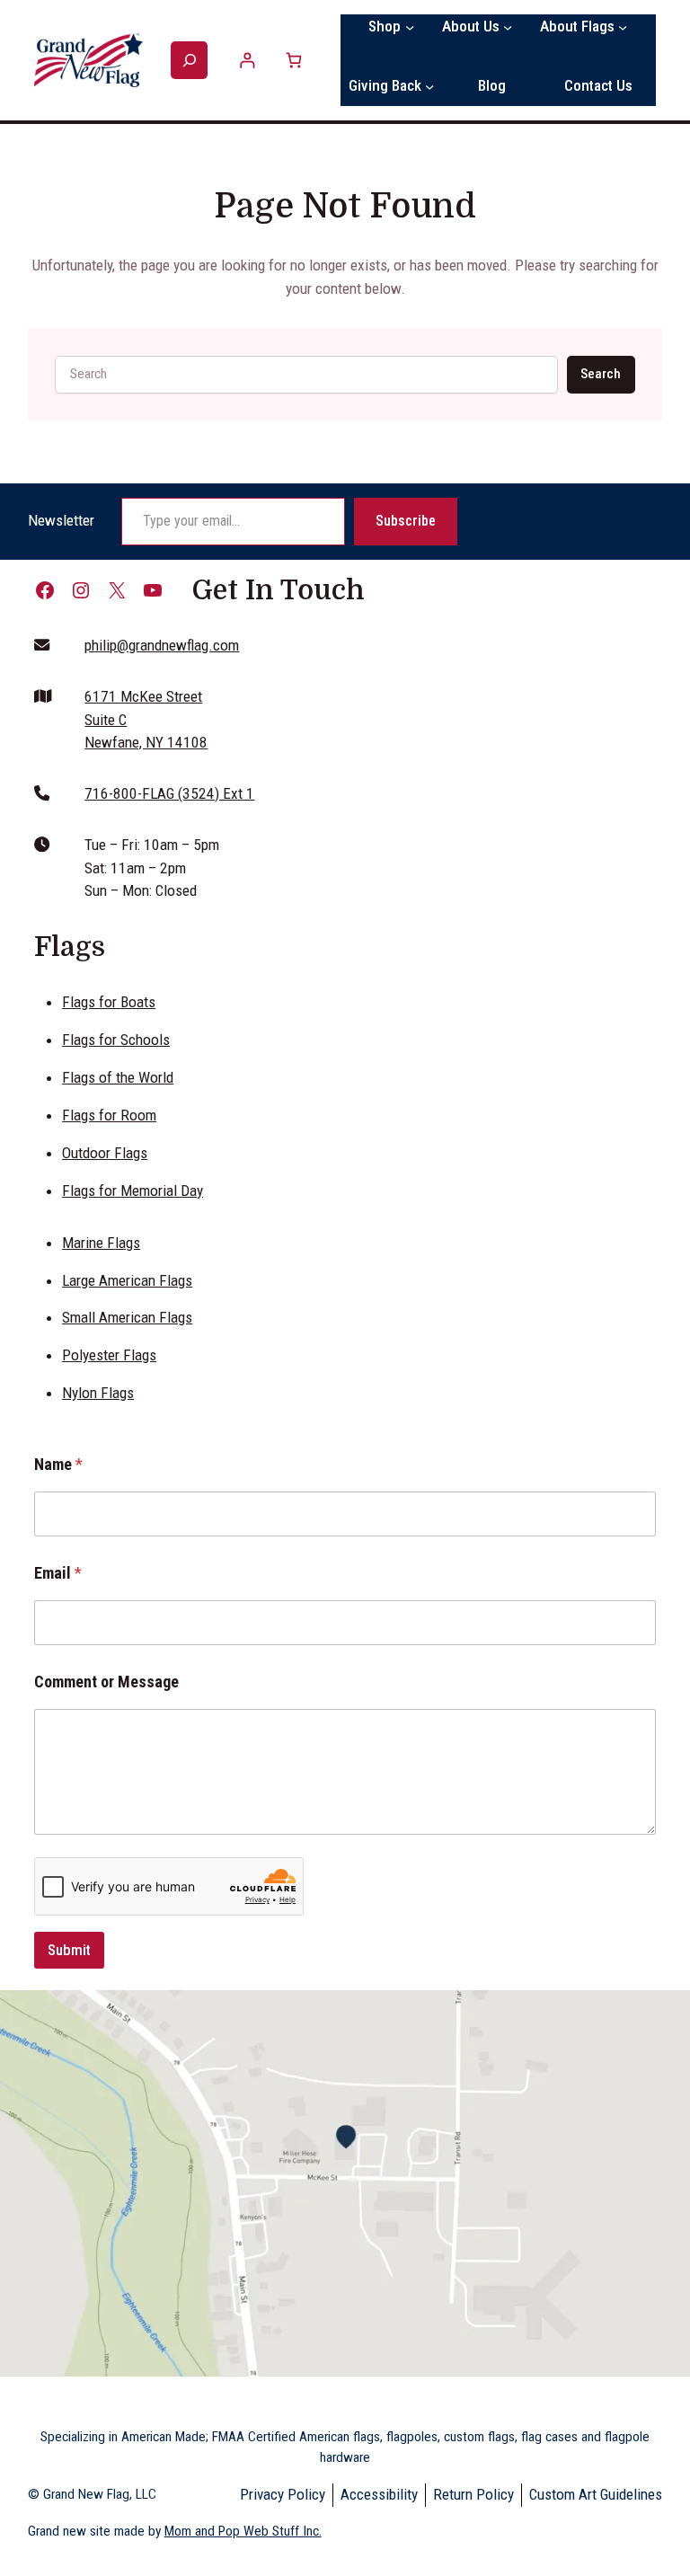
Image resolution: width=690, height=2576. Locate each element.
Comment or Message (106, 1682)
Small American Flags (127, 1317)
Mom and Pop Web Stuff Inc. (243, 2531)
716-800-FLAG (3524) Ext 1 (169, 793)
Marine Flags (101, 1243)
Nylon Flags (98, 1393)
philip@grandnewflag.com (162, 645)
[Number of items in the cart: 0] (293, 60)
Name (58, 1464)
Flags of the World (118, 1077)
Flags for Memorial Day (133, 1191)
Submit (69, 1950)
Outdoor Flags (105, 1153)
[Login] (248, 60)
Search (601, 374)
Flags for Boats (109, 1002)
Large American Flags (127, 1280)
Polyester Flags (109, 1355)
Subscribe (406, 521)
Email (58, 1573)
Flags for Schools (116, 1040)
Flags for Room (109, 1115)
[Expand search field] (189, 61)
